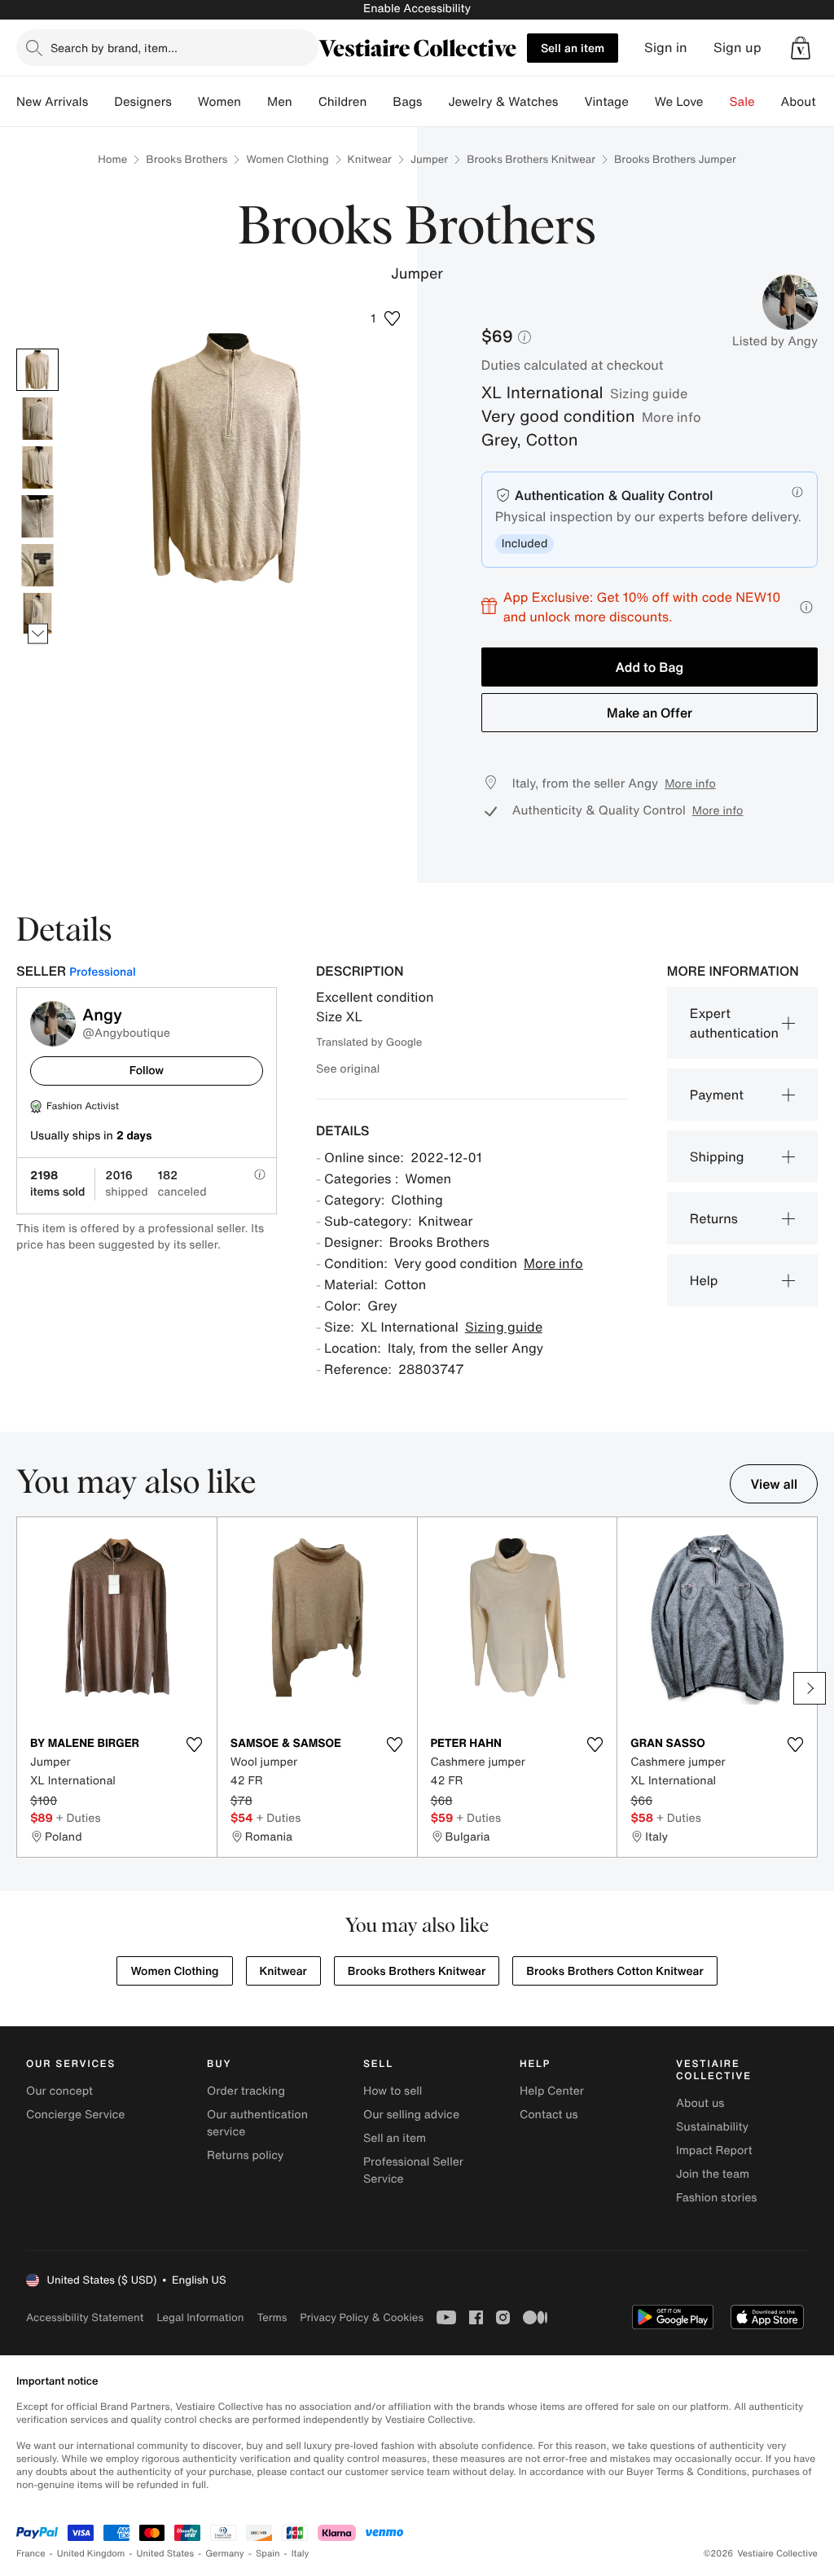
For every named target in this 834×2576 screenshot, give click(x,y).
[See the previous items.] (38, 349)
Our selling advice (411, 2115)
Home (112, 159)
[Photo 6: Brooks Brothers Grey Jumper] (37, 614)
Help (704, 1280)
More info (672, 417)
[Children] (380, 102)
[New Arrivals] (101, 102)
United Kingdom (91, 2554)
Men (280, 102)
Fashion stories (716, 2198)
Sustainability (712, 2127)
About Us (808, 102)
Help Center (552, 2091)
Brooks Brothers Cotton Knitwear (615, 1971)
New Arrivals (52, 102)
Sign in (666, 48)
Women (219, 102)
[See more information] (806, 607)
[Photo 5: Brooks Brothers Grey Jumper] (37, 565)
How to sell (393, 2091)
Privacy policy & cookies (362, 2317)
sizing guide (649, 393)
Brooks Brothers (187, 159)
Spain (268, 2554)
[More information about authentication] (797, 492)
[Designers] (185, 102)
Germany (225, 2554)
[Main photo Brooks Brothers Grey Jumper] (37, 370)
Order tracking (246, 2091)
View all (774, 1484)
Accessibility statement (85, 2317)
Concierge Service (75, 2115)
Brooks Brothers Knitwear (531, 159)
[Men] (305, 102)
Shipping (717, 1156)
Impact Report (714, 2150)
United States (166, 2554)
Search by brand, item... (114, 48)
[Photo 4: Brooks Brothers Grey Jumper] (37, 516)
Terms (272, 2317)
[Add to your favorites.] (195, 1744)
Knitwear (370, 159)
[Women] (254, 102)
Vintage (606, 102)
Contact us (549, 2115)
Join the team (713, 2174)
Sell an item (573, 48)
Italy (301, 2554)
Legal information (200, 2317)
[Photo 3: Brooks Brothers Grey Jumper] (37, 467)
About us (700, 2103)
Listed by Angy (775, 341)
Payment (717, 1095)
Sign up (737, 48)
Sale (742, 102)
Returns (714, 1218)
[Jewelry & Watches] (571, 102)
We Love (679, 102)
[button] (801, 48)
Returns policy (245, 2155)
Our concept (59, 2091)
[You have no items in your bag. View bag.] (801, 48)
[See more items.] (38, 634)
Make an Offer (650, 713)
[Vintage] (642, 102)
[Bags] (435, 102)
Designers (143, 102)
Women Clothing (287, 159)
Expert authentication (734, 1023)
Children (343, 102)
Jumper (429, 159)
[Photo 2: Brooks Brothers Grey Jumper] (37, 419)
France (31, 2554)
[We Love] (717, 102)
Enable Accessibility (417, 9)
